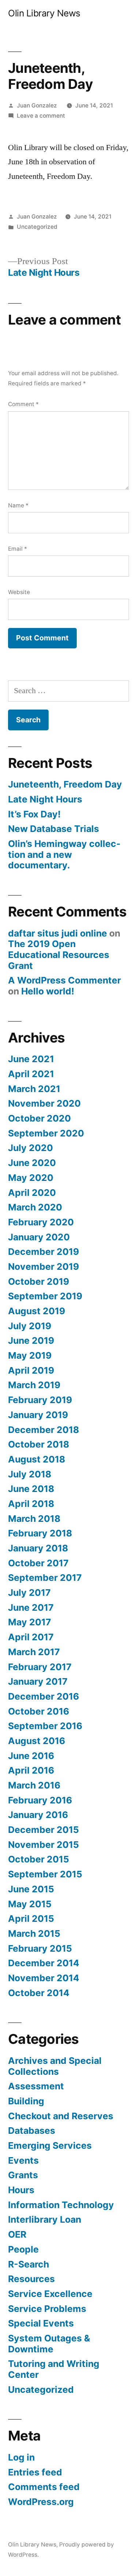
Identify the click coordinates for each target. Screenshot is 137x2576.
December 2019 (43, 1252)
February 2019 (40, 1400)
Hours (21, 2190)
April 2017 (31, 1637)
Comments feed (44, 2487)
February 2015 (40, 1948)
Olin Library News (44, 13)
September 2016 (45, 1726)
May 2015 (30, 1904)
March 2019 (34, 1385)
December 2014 (44, 1963)
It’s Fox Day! (34, 814)
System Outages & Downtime (49, 2344)
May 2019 (30, 1355)
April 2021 (31, 1074)
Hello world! (48, 991)
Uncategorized (37, 227)
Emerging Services (50, 2145)
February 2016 (40, 1800)
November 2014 (44, 1978)
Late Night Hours (45, 799)
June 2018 (31, 1489)
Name (18, 505)
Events (23, 2160)
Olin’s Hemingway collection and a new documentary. (64, 854)
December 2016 (43, 1696)
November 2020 (44, 1103)
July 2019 (30, 1326)
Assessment (36, 2086)
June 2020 (32, 1163)
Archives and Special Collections (55, 2066)
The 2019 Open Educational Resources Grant (59, 955)
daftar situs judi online (58, 933)
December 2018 (43, 1430)
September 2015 (45, 1874)
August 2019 (37, 1311)
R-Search (28, 2264)
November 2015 (43, 1845)
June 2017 (31, 1607)
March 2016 (34, 1785)
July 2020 (31, 1148)
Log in (21, 2457)
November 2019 (43, 1267)
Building (26, 2101)
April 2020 (32, 1193)
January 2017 (38, 1681)
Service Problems (47, 2309)
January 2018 (38, 1548)
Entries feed (35, 2472)
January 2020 (39, 1237)
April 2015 (31, 1919)
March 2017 (34, 1652)
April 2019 (31, 1370)
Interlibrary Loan (45, 2219)
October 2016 (39, 1711)
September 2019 (45, 1296)
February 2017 (40, 1667)
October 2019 (39, 1281)
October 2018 (39, 1444)
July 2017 (29, 1593)
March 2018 (34, 1519)
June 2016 (31, 1756)
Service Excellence (50, 2294)
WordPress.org (41, 2502)
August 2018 (37, 1459)
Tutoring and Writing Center (54, 2369)
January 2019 (38, 1415)
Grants (23, 2175)
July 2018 (30, 1474)
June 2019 (31, 1340)
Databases (32, 2131)
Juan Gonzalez (37, 105)
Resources (31, 2279)
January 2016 (38, 1815)
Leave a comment (41, 116)
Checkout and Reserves (61, 2116)
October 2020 (39, 1118)
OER (17, 2234)
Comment (23, 404)
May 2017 (30, 1622)
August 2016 (37, 1741)
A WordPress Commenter (64, 980)
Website (19, 592)
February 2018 (40, 1533)
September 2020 (46, 1133)
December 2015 (43, 1830)
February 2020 (41, 1222)
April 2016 (31, 1770)
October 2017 (38, 1563)
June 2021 (31, 1059)
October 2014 (39, 1993)
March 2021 (34, 1089)
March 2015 (34, 1933)
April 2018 (31, 1504)
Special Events (41, 2323)
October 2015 (39, 1859)
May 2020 (31, 1178)
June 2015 (31, 1889)
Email (18, 549)
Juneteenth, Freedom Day (65, 784)
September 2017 (45, 1578)
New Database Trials (54, 829)
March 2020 (35, 1207)
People (23, 2249)
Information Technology (61, 2205)
